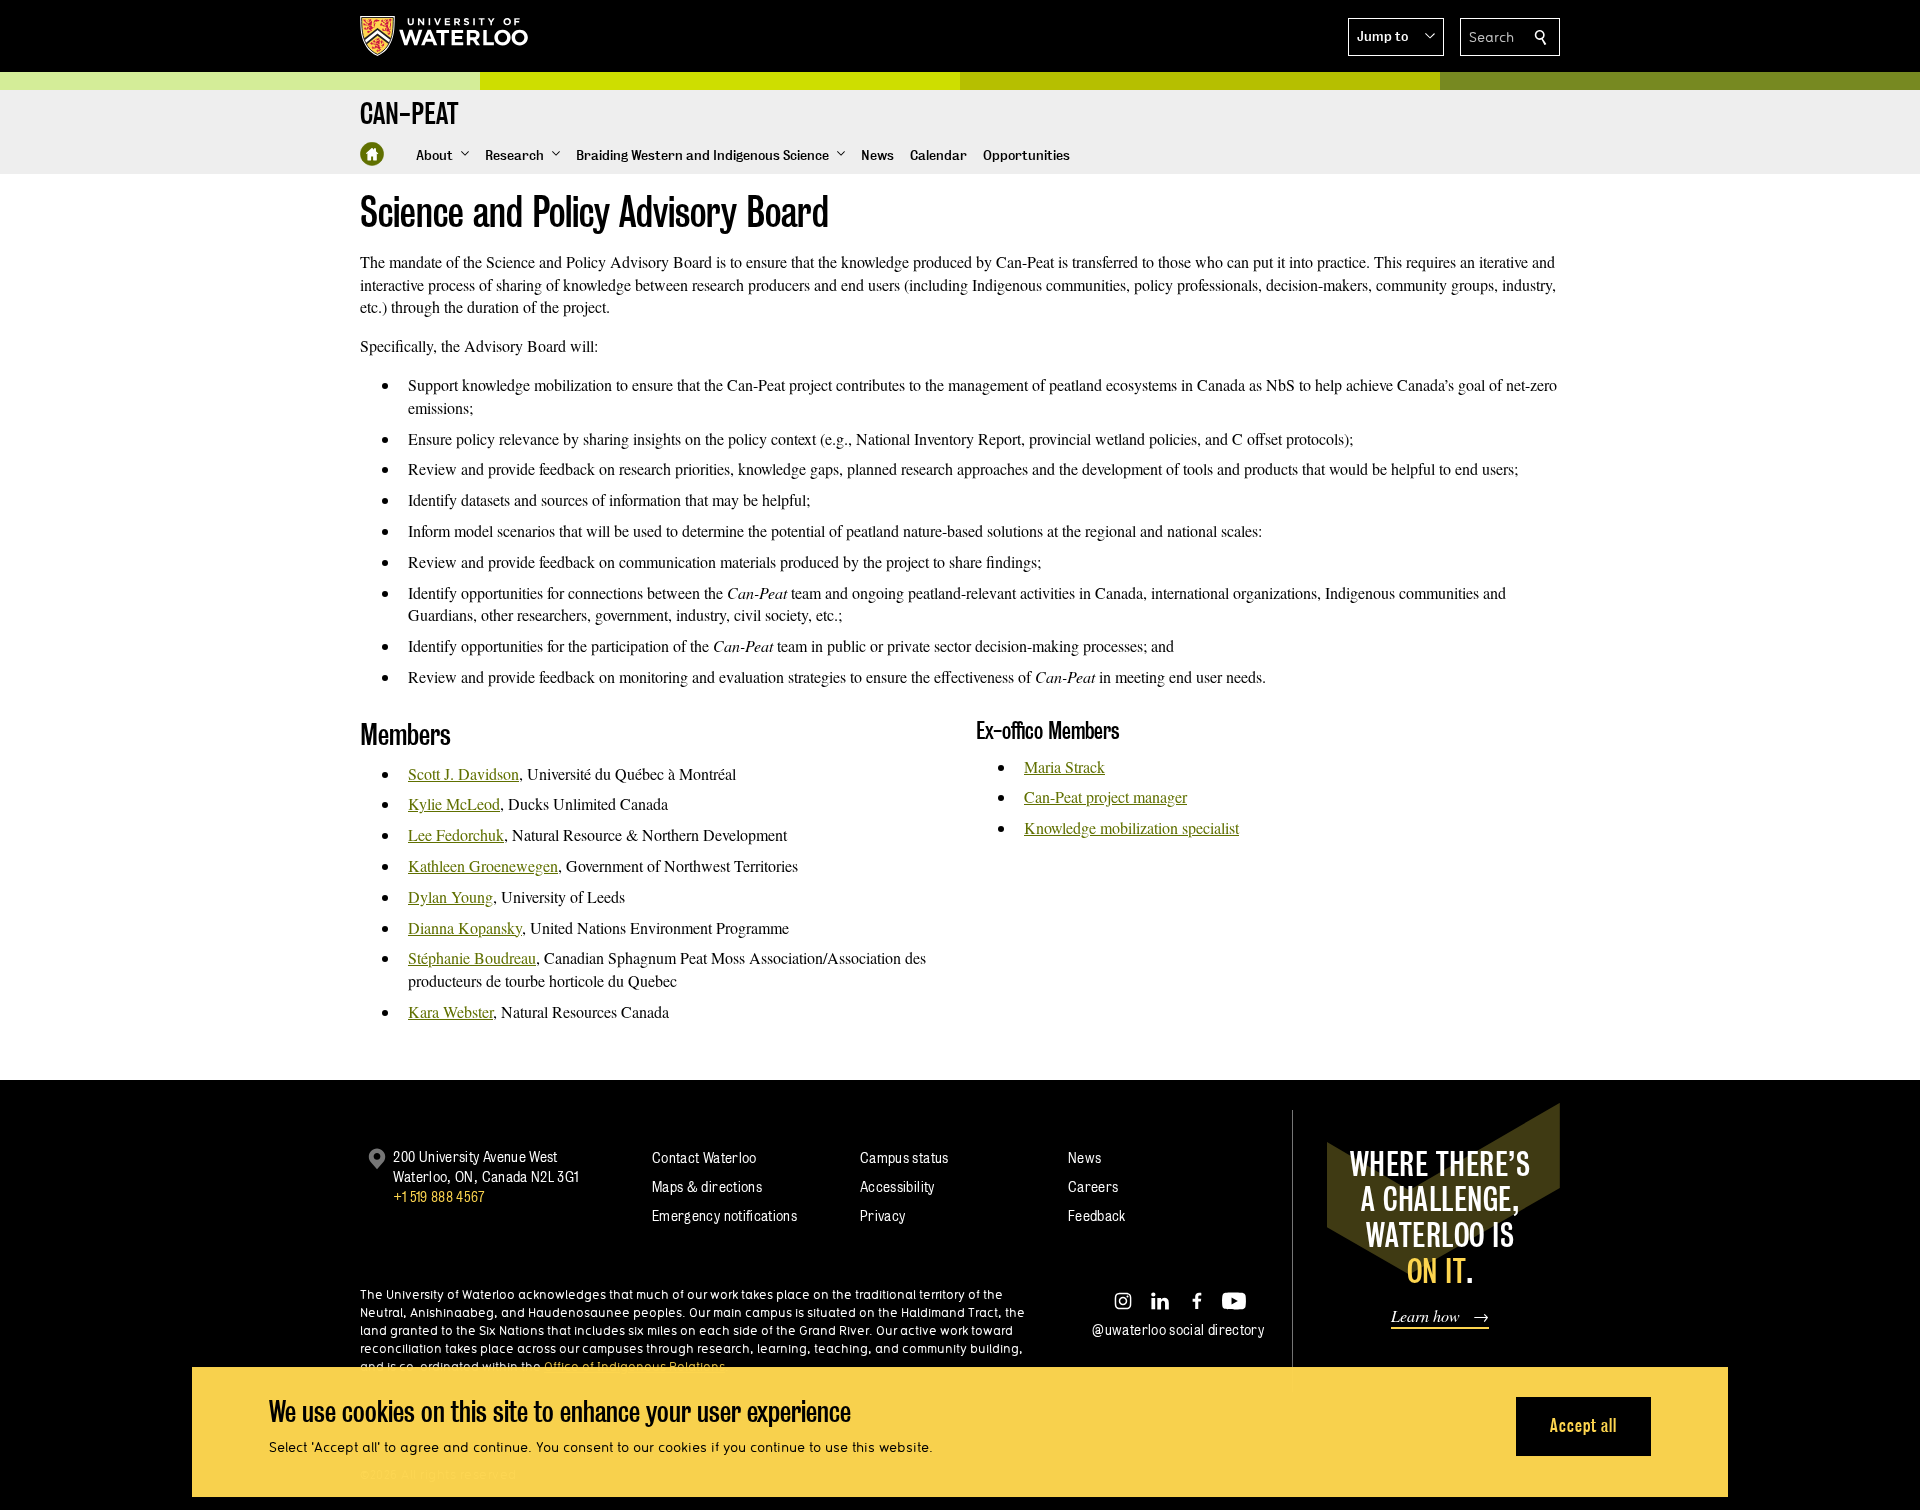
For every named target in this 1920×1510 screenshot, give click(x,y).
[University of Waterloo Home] (445, 36)
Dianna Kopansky (465, 927)
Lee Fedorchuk (456, 834)
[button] (1396, 37)
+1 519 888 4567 (439, 1196)
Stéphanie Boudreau (472, 957)
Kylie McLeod (454, 803)
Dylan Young (450, 896)
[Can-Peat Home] (372, 154)
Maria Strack (1064, 766)
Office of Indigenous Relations (634, 1366)
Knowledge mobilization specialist (1131, 827)
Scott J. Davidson (463, 773)
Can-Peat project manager (1105, 796)
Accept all (1583, 1425)
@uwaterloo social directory (1178, 1329)
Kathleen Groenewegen (483, 865)
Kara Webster (450, 1011)
